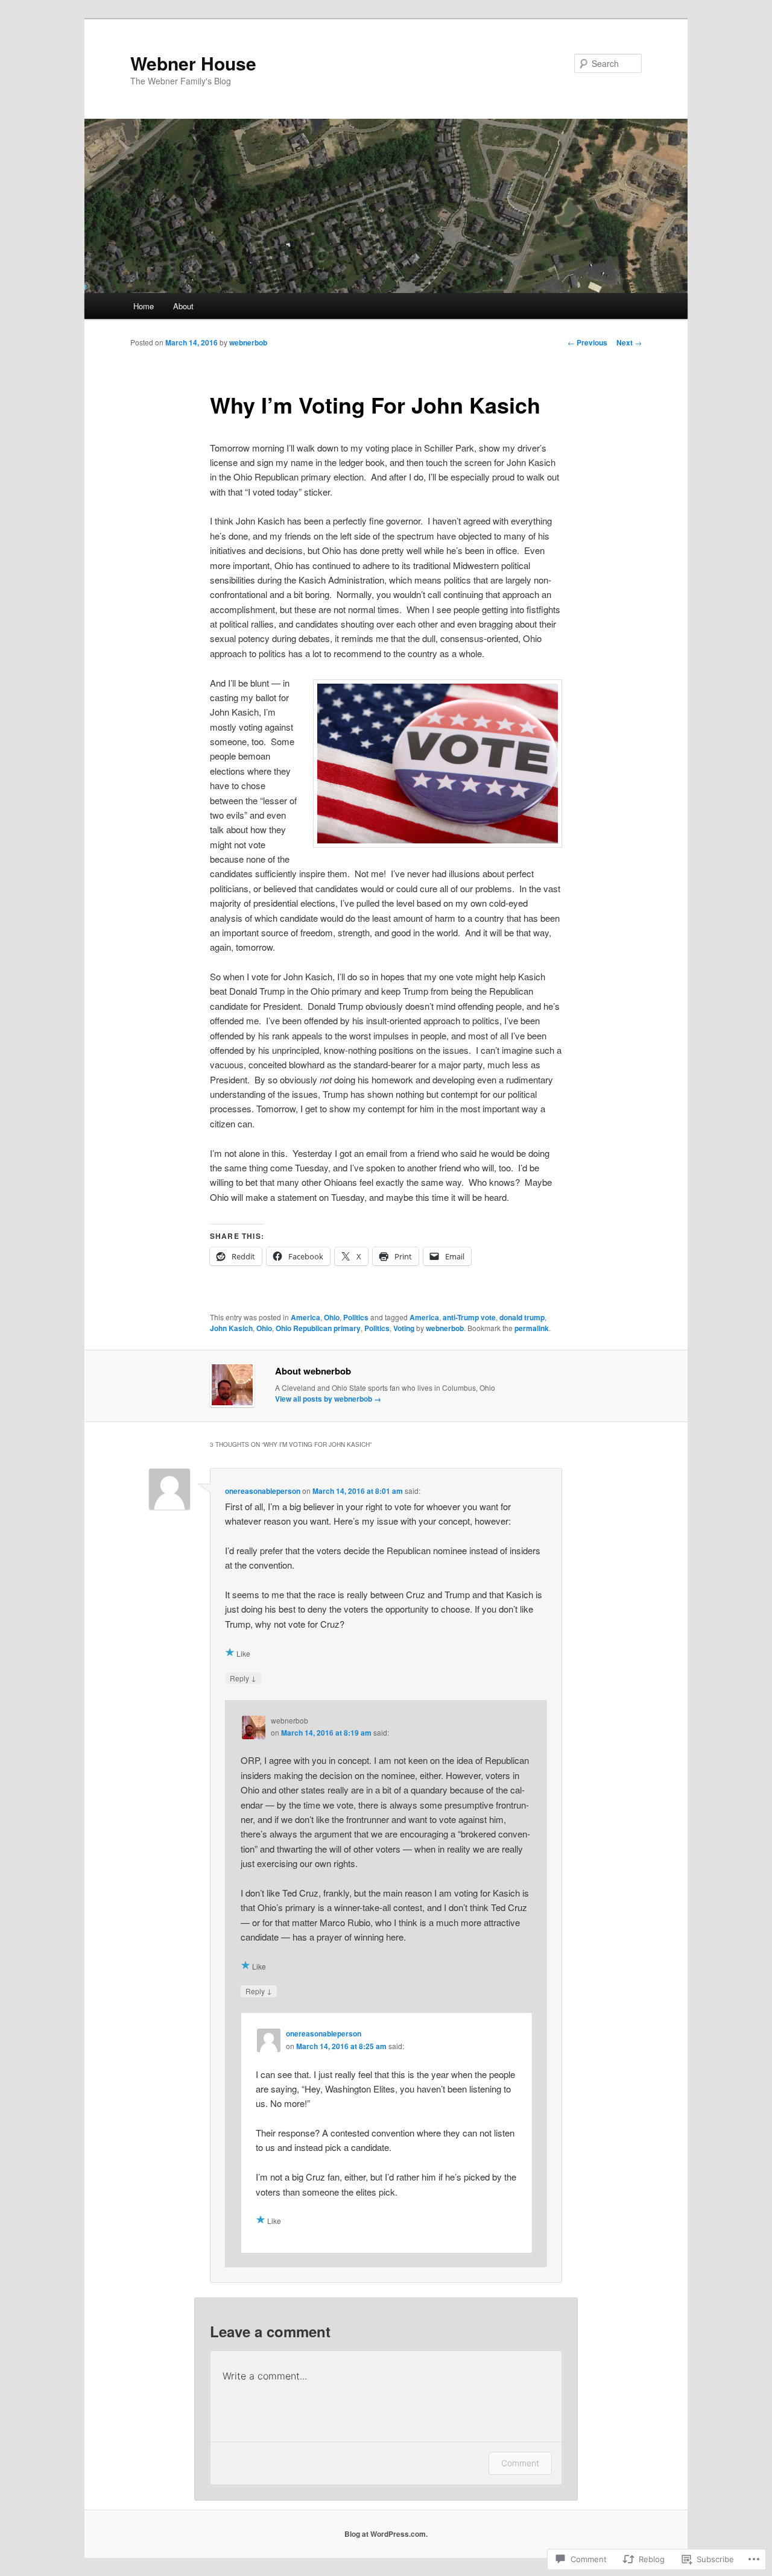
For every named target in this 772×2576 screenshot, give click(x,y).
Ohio (332, 1317)
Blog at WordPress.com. (386, 2534)
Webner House (193, 63)
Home (144, 306)
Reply (243, 1678)
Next (629, 342)
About (183, 306)
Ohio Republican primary (318, 1328)
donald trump (522, 1317)
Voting (404, 1328)
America (305, 1317)
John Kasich (231, 1328)
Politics (356, 1317)
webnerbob (248, 342)
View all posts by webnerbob (328, 1399)
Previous (587, 342)
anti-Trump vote (469, 1317)
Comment (520, 2463)
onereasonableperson (263, 1491)
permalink (532, 1328)
